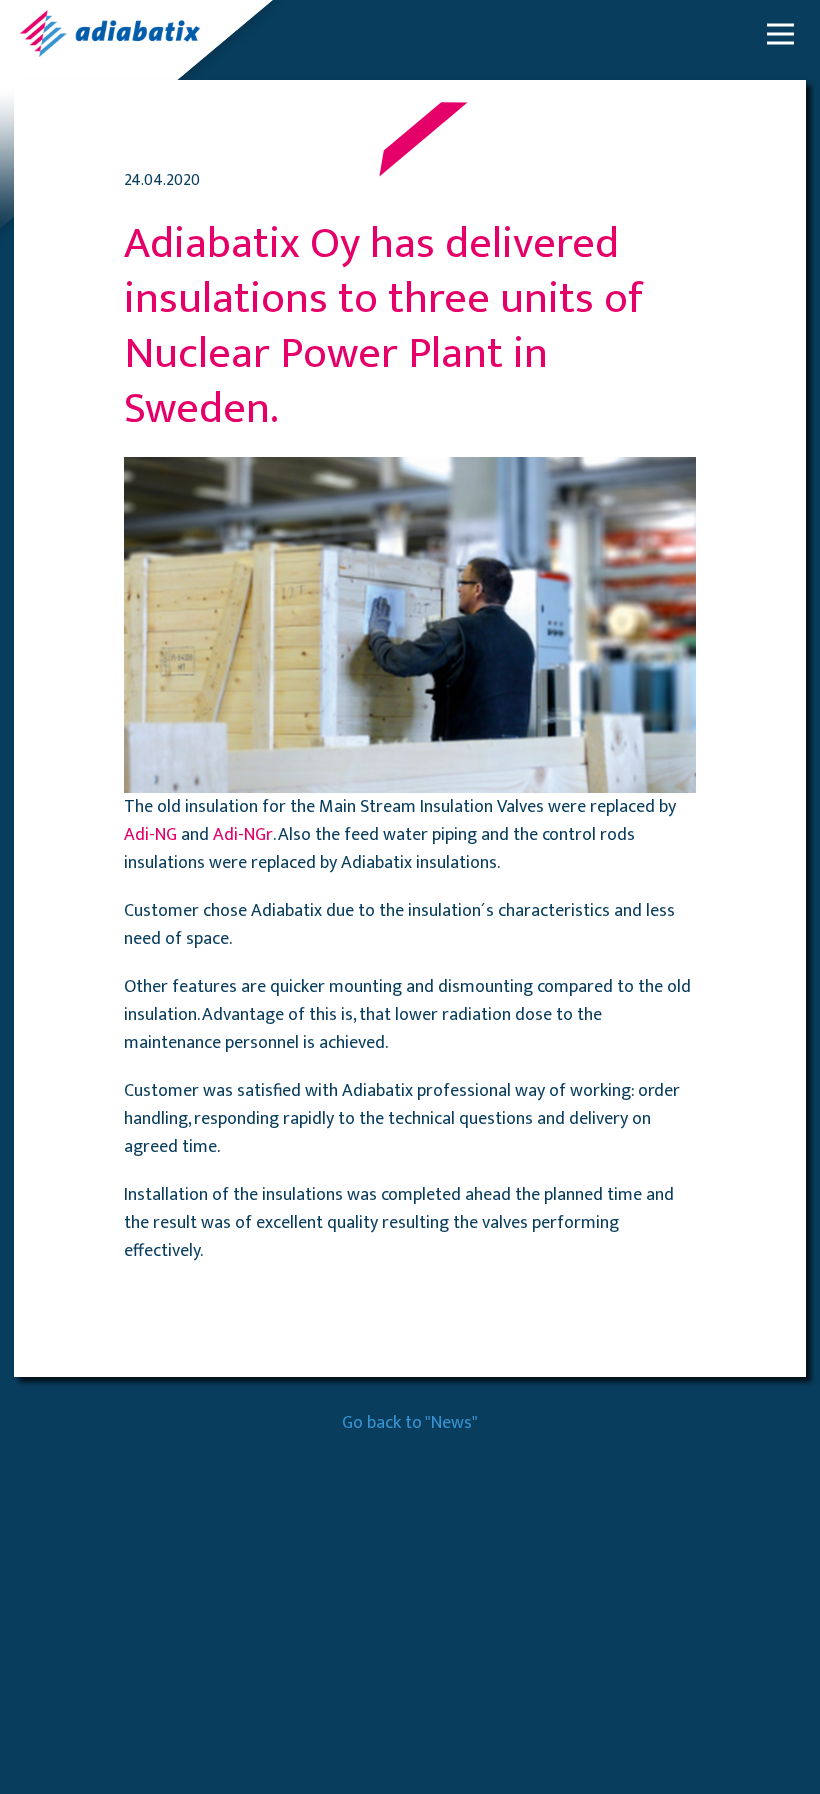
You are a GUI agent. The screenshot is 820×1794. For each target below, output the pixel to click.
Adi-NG (150, 835)
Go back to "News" (410, 1423)
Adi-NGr (243, 835)
